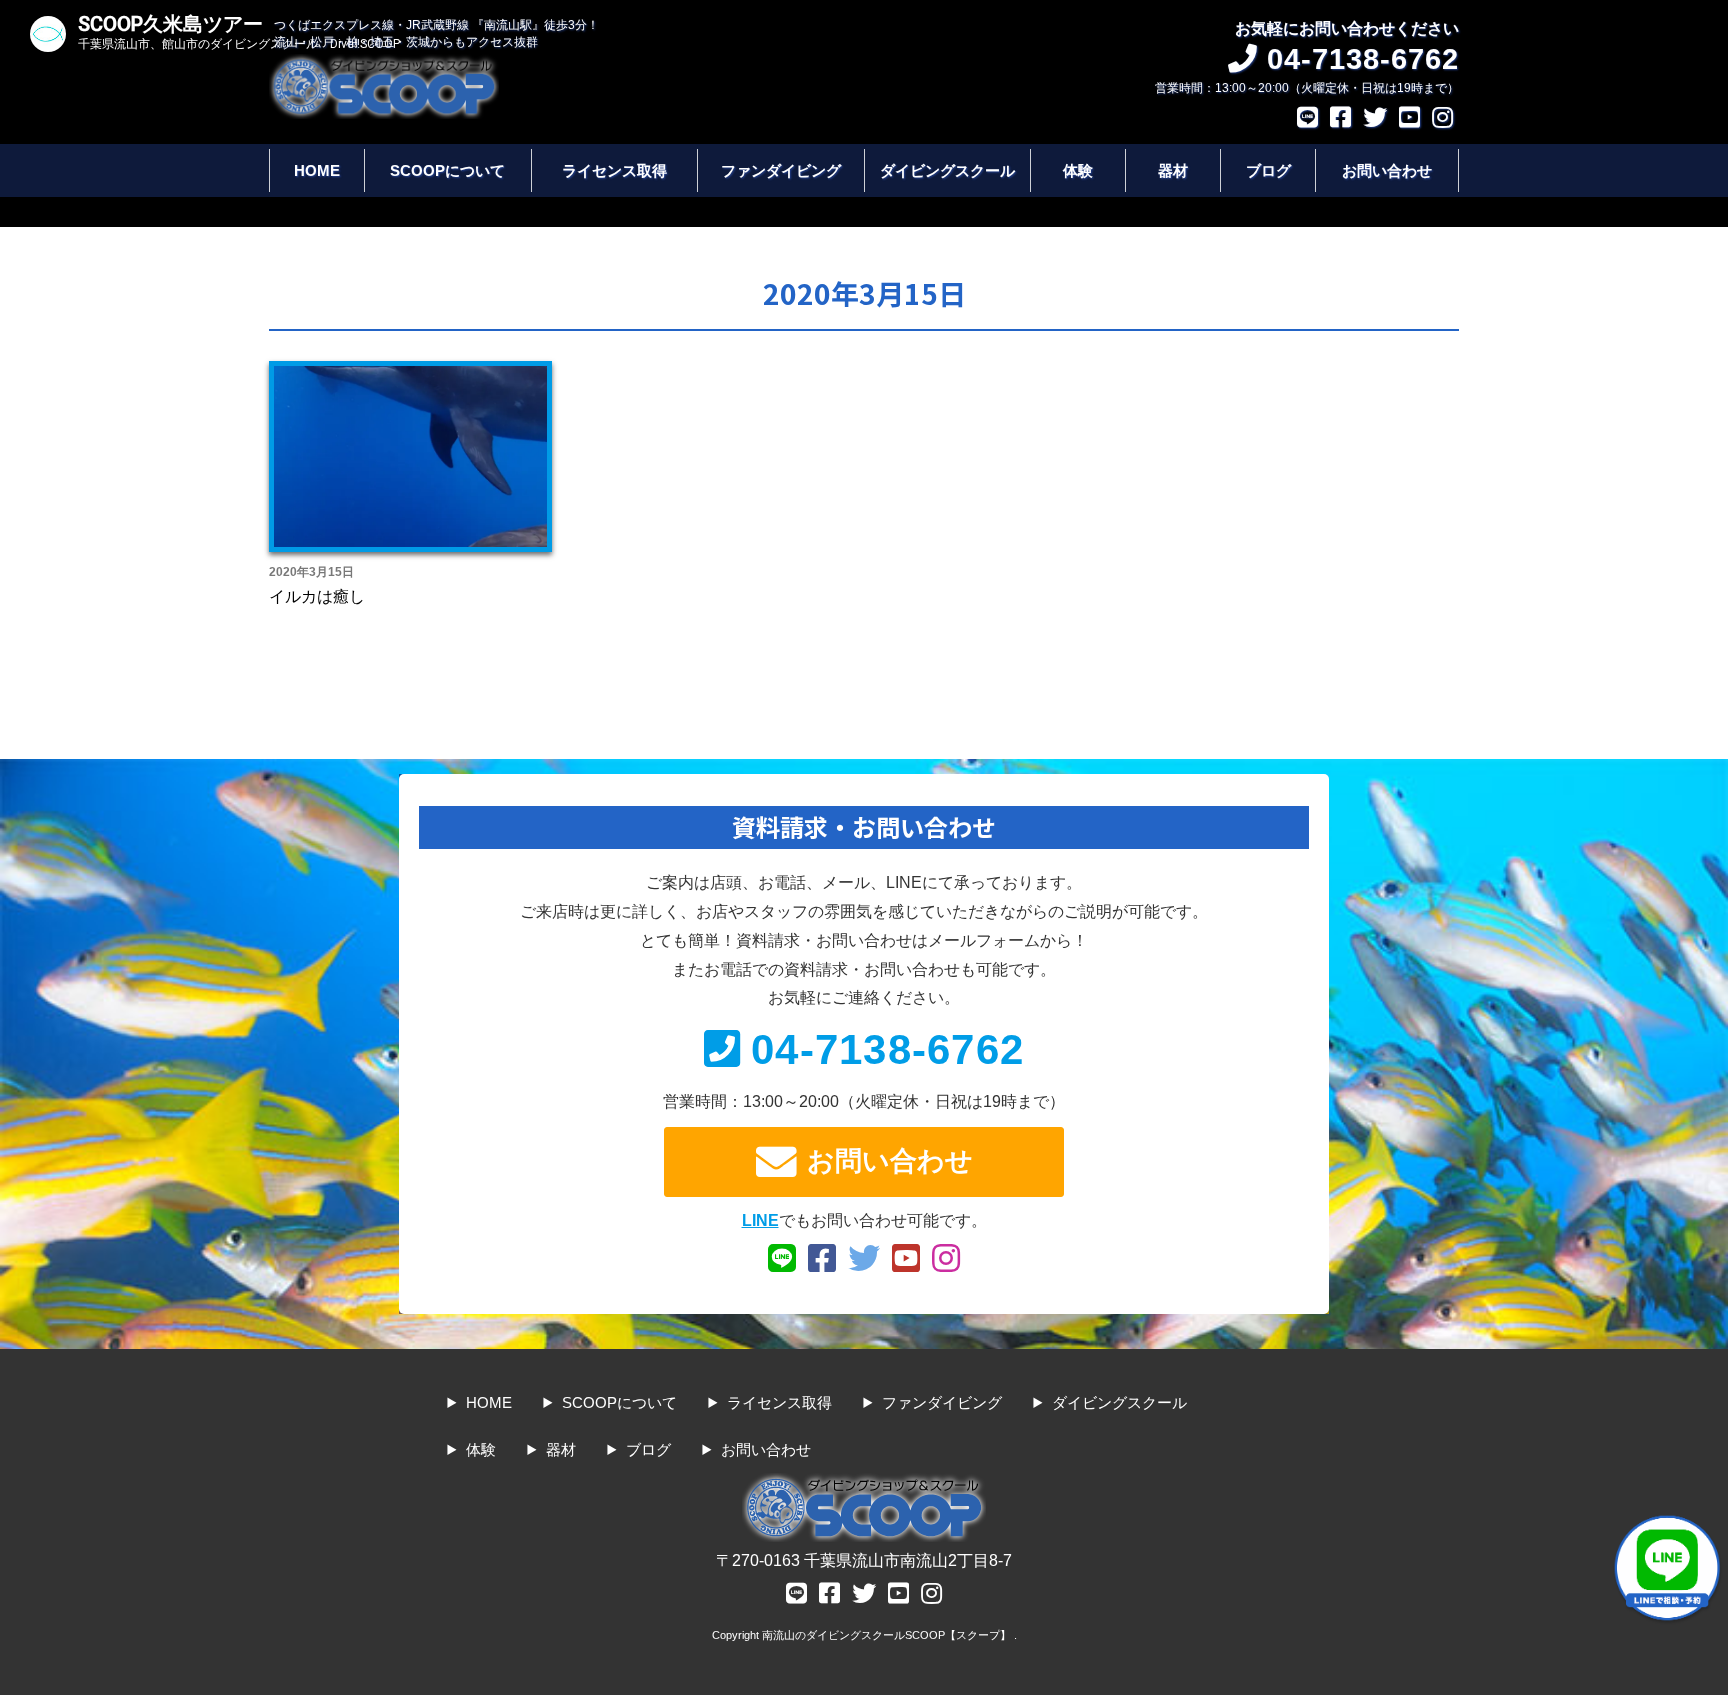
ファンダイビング (781, 170)
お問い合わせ (1387, 170)
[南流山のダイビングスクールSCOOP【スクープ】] (384, 63)
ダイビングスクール (947, 170)
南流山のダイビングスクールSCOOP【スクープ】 (888, 1635)
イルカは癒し (317, 596)
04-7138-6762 (887, 1049)
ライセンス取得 (614, 170)
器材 (1173, 170)
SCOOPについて (447, 170)
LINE (760, 1220)
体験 (1078, 170)
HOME (317, 170)
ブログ (1268, 170)
